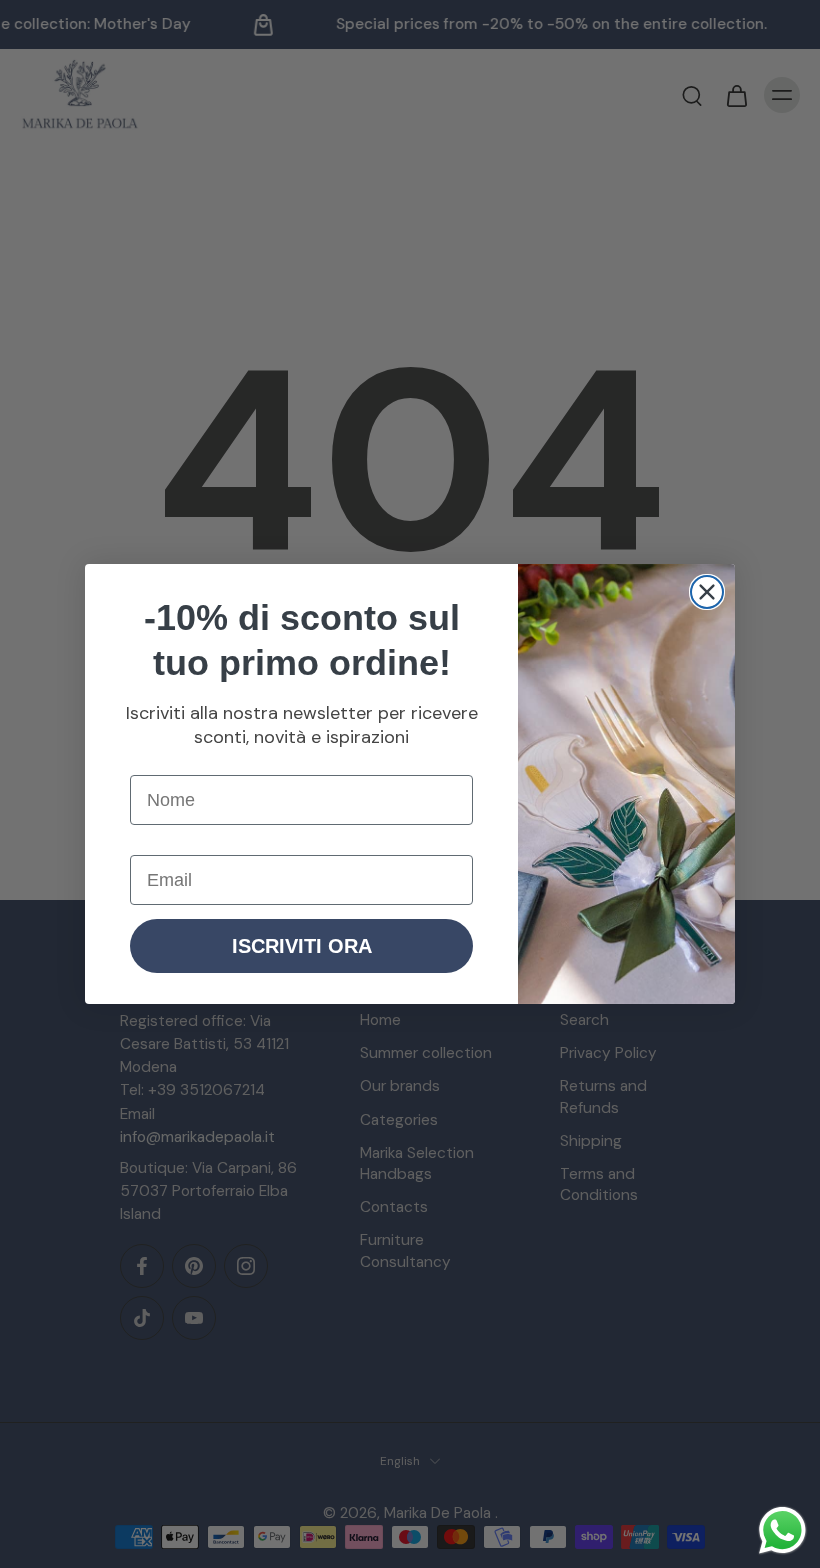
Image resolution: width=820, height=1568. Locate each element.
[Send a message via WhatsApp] (782, 1530)
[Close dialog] (707, 592)
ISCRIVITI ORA (302, 946)
